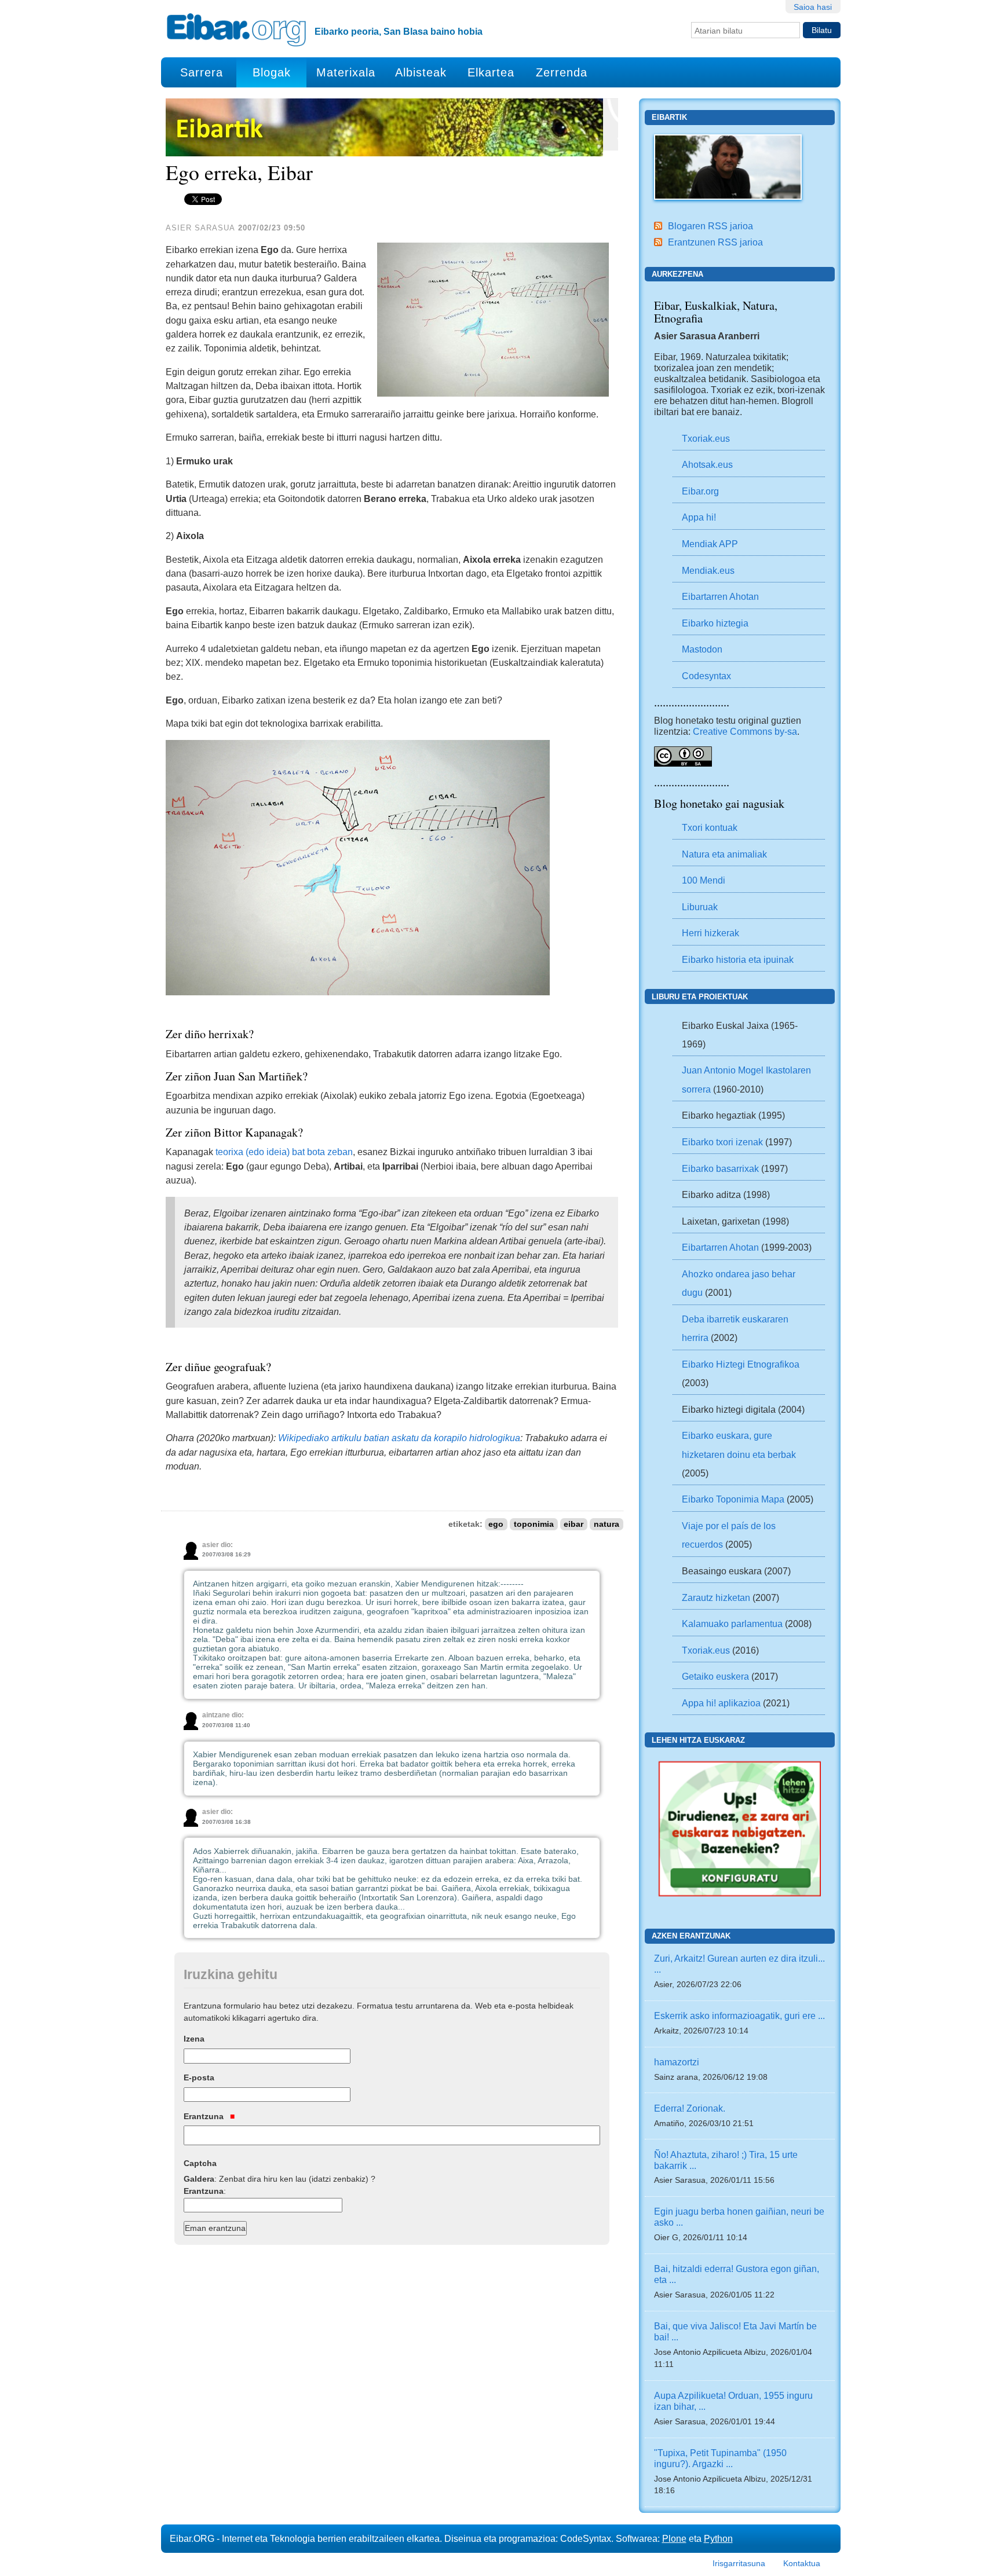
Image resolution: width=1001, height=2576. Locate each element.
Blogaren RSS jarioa (710, 226)
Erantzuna (205, 2116)
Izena (194, 2039)
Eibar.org (700, 491)
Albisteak (421, 72)
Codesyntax (706, 676)
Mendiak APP (710, 544)
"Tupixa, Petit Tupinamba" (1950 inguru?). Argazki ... (720, 2458)
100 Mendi (704, 880)
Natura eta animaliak (724, 854)
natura (607, 1524)
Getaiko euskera (715, 1676)
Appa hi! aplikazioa (721, 1703)
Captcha (200, 2163)
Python (718, 2538)
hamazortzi (677, 2062)
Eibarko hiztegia (715, 623)
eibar (573, 1524)
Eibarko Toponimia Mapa (734, 1499)
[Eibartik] (728, 166)
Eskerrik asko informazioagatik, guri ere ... (739, 2016)
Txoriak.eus (706, 438)
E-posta (199, 2077)
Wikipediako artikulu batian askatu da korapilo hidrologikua (399, 1438)
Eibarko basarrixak (720, 1168)
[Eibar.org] (236, 30)
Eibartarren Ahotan (720, 596)
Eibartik (669, 117)
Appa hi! (699, 517)
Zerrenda (562, 72)
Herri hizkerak (710, 933)
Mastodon (702, 649)
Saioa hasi (813, 7)
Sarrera (202, 72)
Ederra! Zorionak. (690, 2108)
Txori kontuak (710, 827)
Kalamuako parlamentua (732, 1624)
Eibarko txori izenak (722, 1142)
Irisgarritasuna (739, 2563)
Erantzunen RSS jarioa (715, 242)
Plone (674, 2538)
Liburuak (700, 907)
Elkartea (491, 72)
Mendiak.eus (708, 570)
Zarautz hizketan (716, 1597)
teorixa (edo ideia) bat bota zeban (284, 1152)
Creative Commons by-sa (745, 731)
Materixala (346, 72)
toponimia (534, 1524)
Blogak (272, 72)
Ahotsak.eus (707, 464)
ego (496, 1524)
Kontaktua (802, 2563)
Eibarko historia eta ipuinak (738, 959)
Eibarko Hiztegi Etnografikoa (741, 1364)
